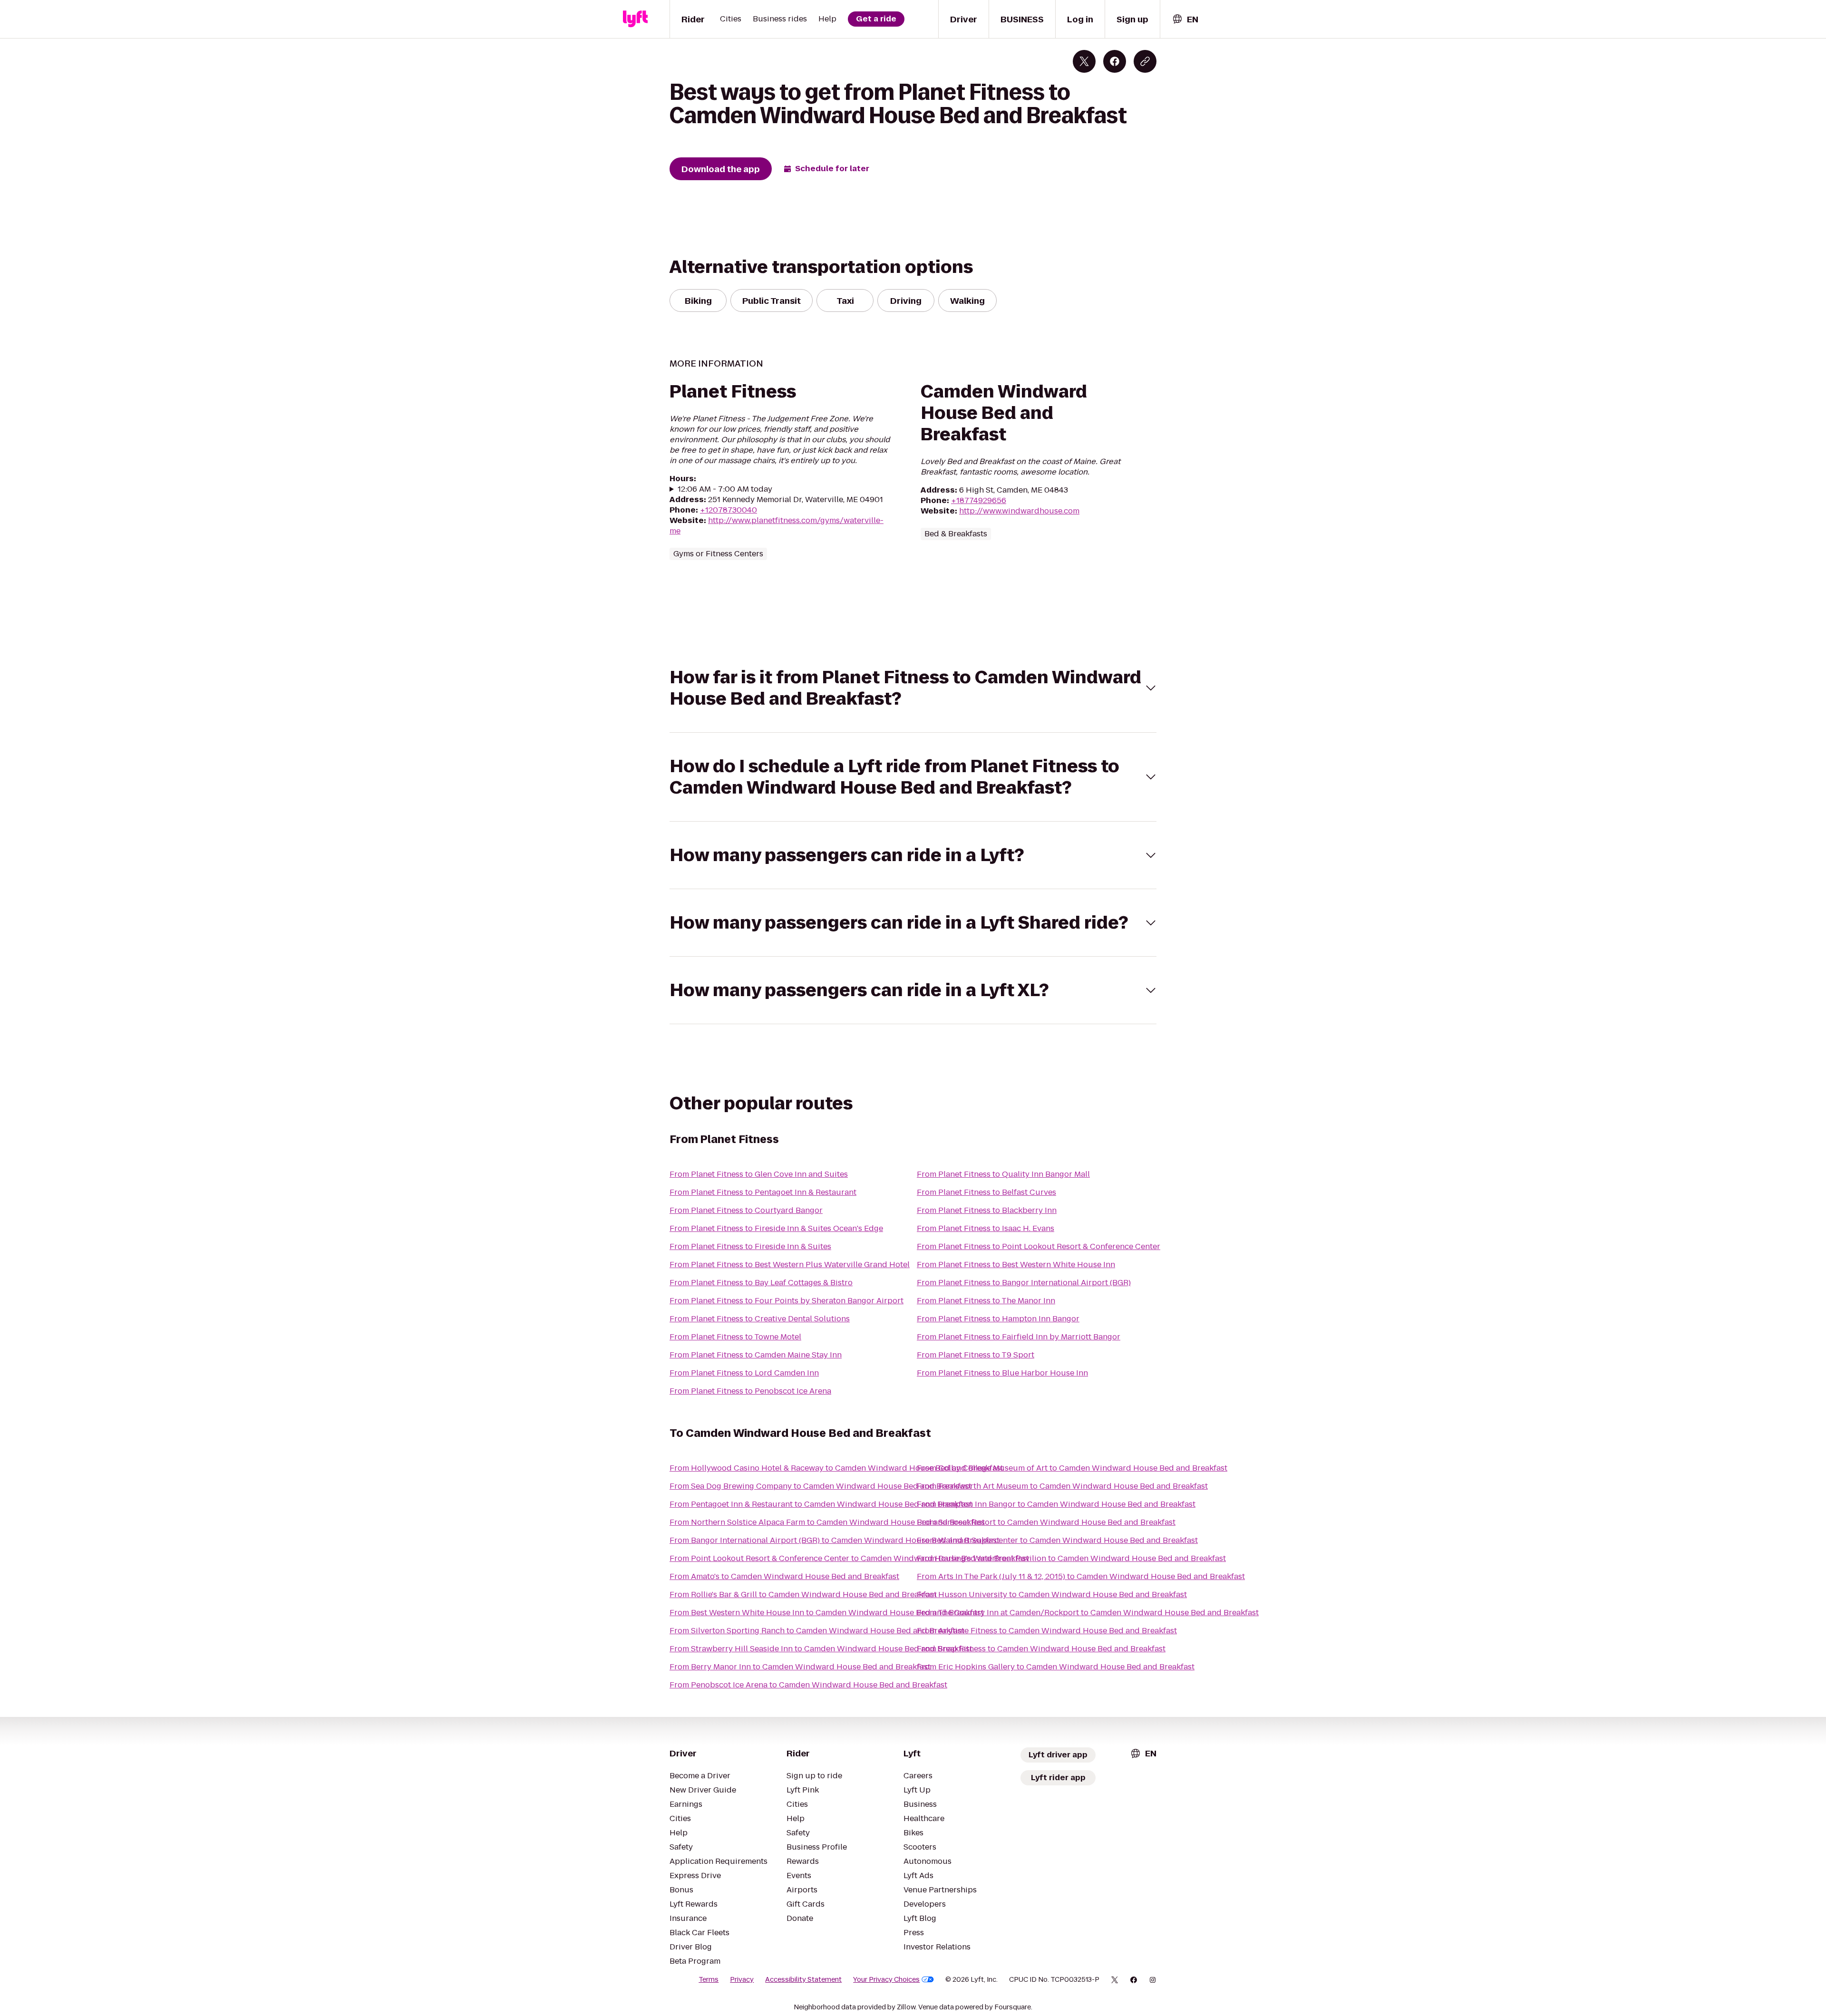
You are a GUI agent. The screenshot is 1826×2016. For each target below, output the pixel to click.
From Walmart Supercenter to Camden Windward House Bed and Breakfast (1057, 1540)
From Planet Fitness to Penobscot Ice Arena (750, 1391)
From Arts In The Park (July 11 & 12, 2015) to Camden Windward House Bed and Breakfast (1081, 1576)
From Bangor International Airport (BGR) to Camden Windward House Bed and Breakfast (835, 1540)
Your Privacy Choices (886, 1979)
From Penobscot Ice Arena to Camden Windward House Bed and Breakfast (808, 1685)
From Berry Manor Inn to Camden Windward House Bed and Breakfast (800, 1667)
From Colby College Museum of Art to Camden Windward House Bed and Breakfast (1072, 1468)
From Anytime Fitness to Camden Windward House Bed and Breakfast (1047, 1631)
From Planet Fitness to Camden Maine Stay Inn (756, 1355)
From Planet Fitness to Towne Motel (735, 1337)
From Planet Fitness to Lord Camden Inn (744, 1373)
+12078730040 (728, 510)
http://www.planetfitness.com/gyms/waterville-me (777, 526)
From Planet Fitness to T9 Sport (976, 1355)
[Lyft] (635, 19)
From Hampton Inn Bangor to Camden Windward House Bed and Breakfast (1056, 1504)
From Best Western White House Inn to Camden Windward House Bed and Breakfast (827, 1613)
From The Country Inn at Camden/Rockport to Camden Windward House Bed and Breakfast (1088, 1613)
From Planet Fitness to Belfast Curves (986, 1192)
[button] (913, 688)
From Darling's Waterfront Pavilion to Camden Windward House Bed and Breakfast (1071, 1558)
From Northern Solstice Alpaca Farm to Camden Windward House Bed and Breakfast (827, 1522)
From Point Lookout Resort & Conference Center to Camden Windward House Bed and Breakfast (849, 1558)
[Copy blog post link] (1145, 61)
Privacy (742, 1979)
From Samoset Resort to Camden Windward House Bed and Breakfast (1046, 1522)
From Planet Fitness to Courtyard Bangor (746, 1210)
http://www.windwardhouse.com (1019, 511)
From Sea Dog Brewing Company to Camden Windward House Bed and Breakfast (821, 1486)
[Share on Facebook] (1115, 61)
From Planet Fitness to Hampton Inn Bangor (998, 1319)
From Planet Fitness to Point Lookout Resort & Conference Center (1039, 1246)
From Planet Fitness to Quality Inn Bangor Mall (1003, 1174)
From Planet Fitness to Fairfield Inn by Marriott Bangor (1019, 1337)
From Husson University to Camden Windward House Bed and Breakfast (1052, 1594)
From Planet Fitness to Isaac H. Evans (986, 1228)
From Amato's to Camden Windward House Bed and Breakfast (784, 1576)
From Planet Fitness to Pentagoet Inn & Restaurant (763, 1192)
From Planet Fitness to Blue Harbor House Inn (1002, 1373)
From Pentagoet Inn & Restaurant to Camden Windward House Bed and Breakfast (821, 1504)
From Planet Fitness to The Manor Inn (986, 1301)
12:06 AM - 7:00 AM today (725, 489)
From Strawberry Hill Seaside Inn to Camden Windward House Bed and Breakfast (821, 1649)
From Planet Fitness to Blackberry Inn (987, 1210)
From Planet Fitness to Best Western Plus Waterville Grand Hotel (790, 1265)
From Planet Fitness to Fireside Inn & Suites (750, 1246)
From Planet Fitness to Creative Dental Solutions (760, 1319)
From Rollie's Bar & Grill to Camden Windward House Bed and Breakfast (803, 1594)
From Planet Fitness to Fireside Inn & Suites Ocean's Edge (776, 1228)
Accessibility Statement (803, 1979)
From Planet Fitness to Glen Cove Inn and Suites (759, 1174)
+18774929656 (979, 500)
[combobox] (1185, 19)
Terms (709, 1979)
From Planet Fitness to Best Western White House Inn (1016, 1265)
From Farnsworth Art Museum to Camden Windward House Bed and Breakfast (1062, 1486)
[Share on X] (1084, 61)
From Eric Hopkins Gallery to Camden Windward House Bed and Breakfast (1056, 1667)
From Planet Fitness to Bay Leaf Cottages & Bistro (761, 1283)
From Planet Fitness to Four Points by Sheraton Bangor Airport (787, 1301)
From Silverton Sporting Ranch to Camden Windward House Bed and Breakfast (817, 1631)
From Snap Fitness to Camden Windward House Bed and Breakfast (1041, 1649)
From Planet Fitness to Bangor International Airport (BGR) (1024, 1283)
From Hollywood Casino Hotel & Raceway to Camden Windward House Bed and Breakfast (836, 1468)
